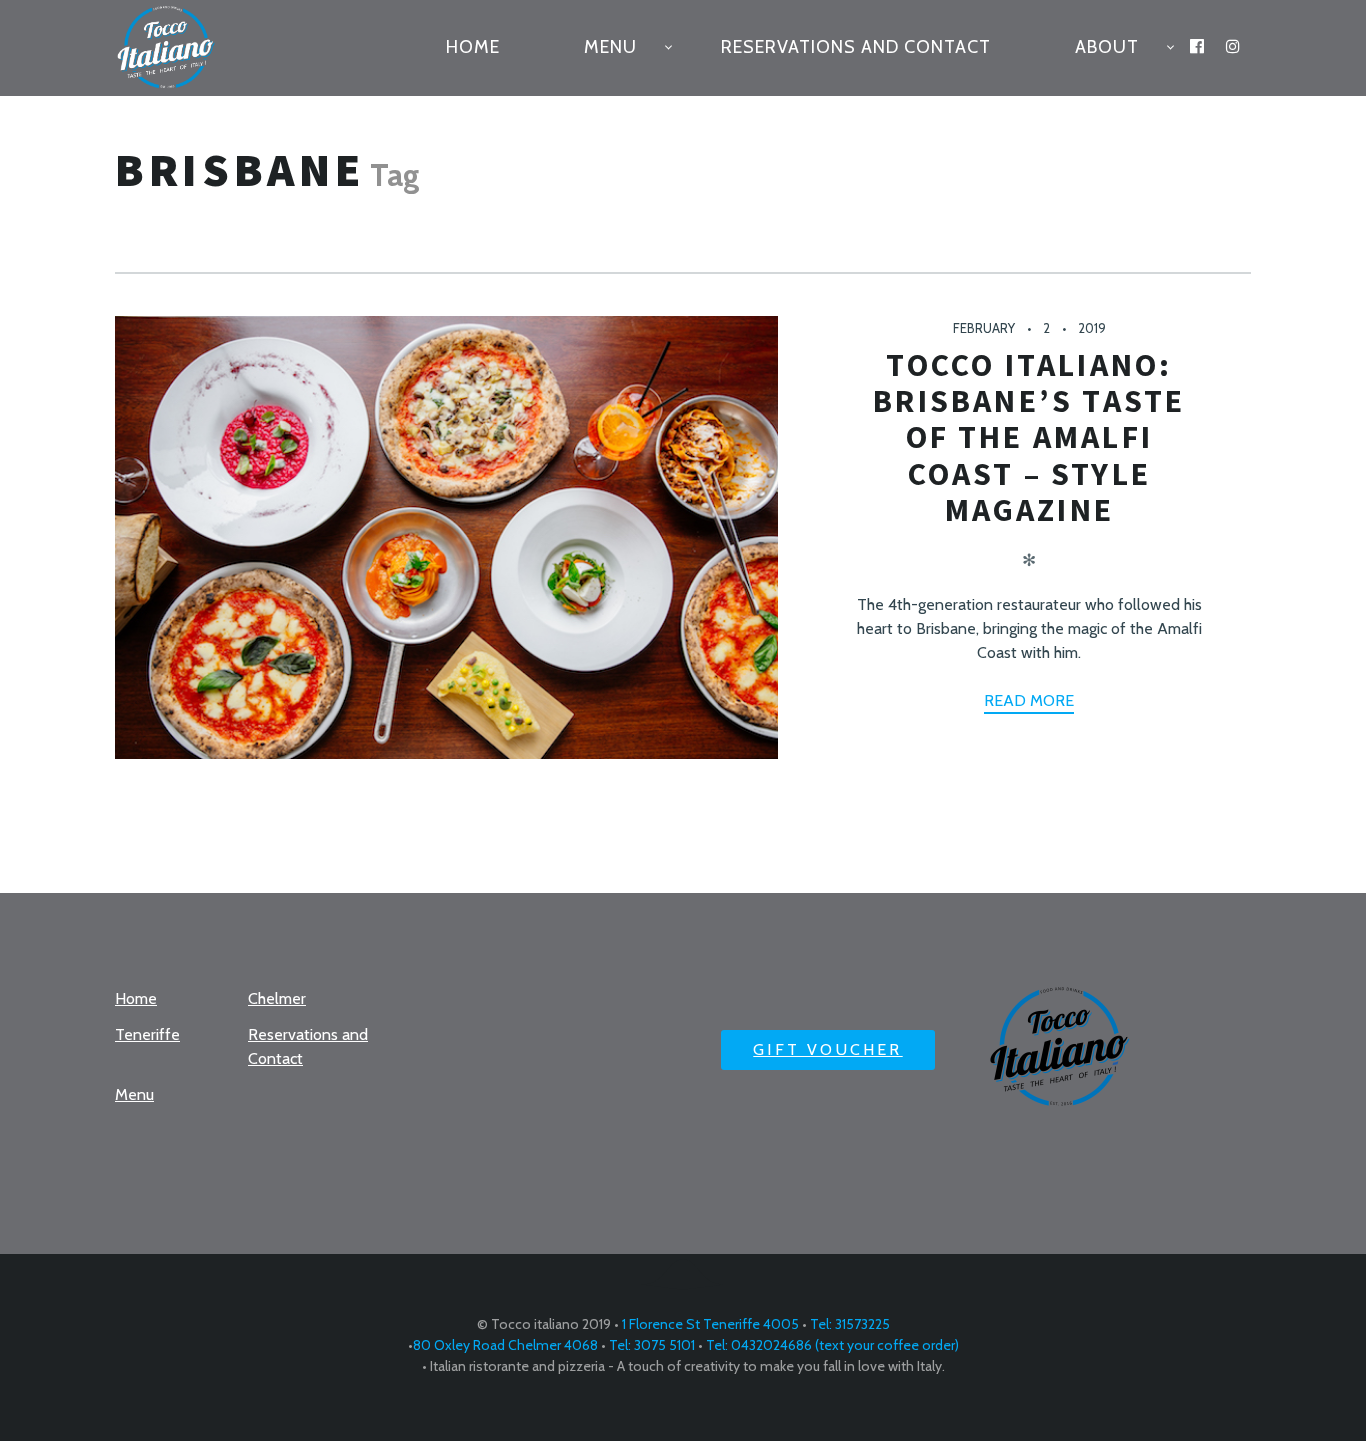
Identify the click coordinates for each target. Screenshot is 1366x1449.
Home (473, 47)
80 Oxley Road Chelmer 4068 (505, 1345)
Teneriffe (147, 1034)
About (1107, 47)
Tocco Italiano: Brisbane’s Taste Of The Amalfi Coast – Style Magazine (1029, 437)
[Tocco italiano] (176, 48)
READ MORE (1029, 700)
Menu (610, 47)
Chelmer (277, 998)
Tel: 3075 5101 (650, 1345)
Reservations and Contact (856, 47)
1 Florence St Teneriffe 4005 (710, 1324)
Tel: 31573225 (848, 1324)
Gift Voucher (827, 1049)
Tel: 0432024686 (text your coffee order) (831, 1345)
